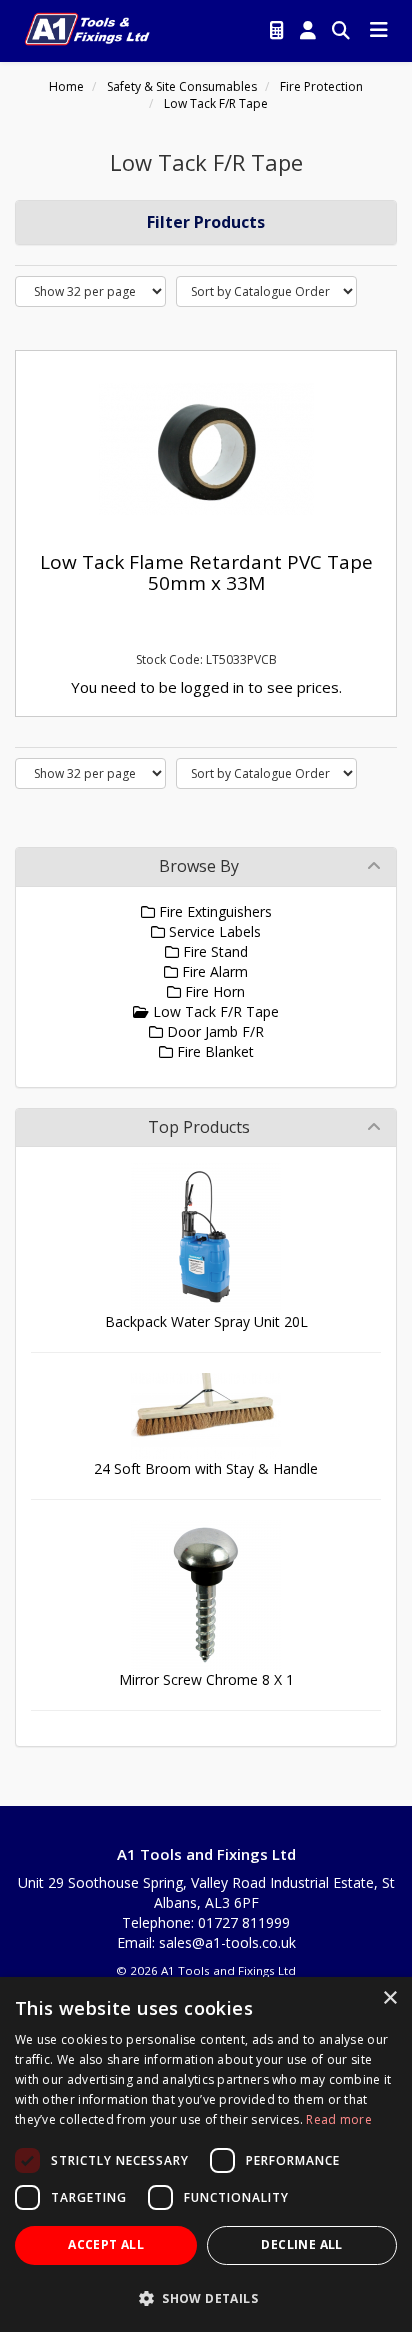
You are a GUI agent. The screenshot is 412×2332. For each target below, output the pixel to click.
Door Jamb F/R (213, 1031)
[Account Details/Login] (308, 31)
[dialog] (206, 2154)
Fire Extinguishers (213, 911)
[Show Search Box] (341, 31)
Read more (339, 2119)
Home (66, 86)
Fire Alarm (213, 971)
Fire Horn (213, 991)
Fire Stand (213, 951)
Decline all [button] (301, 2244)
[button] (206, 2297)
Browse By (199, 866)
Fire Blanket (213, 1051)
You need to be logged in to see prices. (206, 687)
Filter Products (206, 222)
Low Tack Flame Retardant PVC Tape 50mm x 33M (206, 572)
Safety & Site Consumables (182, 86)
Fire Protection (321, 86)
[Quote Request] (277, 31)
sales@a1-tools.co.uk (227, 1942)
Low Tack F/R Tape (216, 103)
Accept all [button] (106, 2244)
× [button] (389, 1998)
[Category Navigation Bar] (379, 31)
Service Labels (213, 931)
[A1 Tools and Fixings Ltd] (87, 27)
